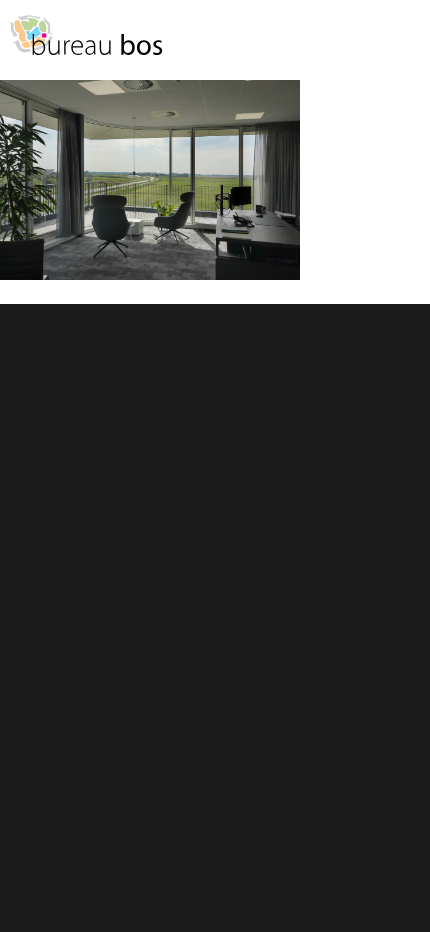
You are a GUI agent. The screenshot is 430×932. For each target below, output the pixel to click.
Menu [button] (405, 44)
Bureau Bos (85, 45)
